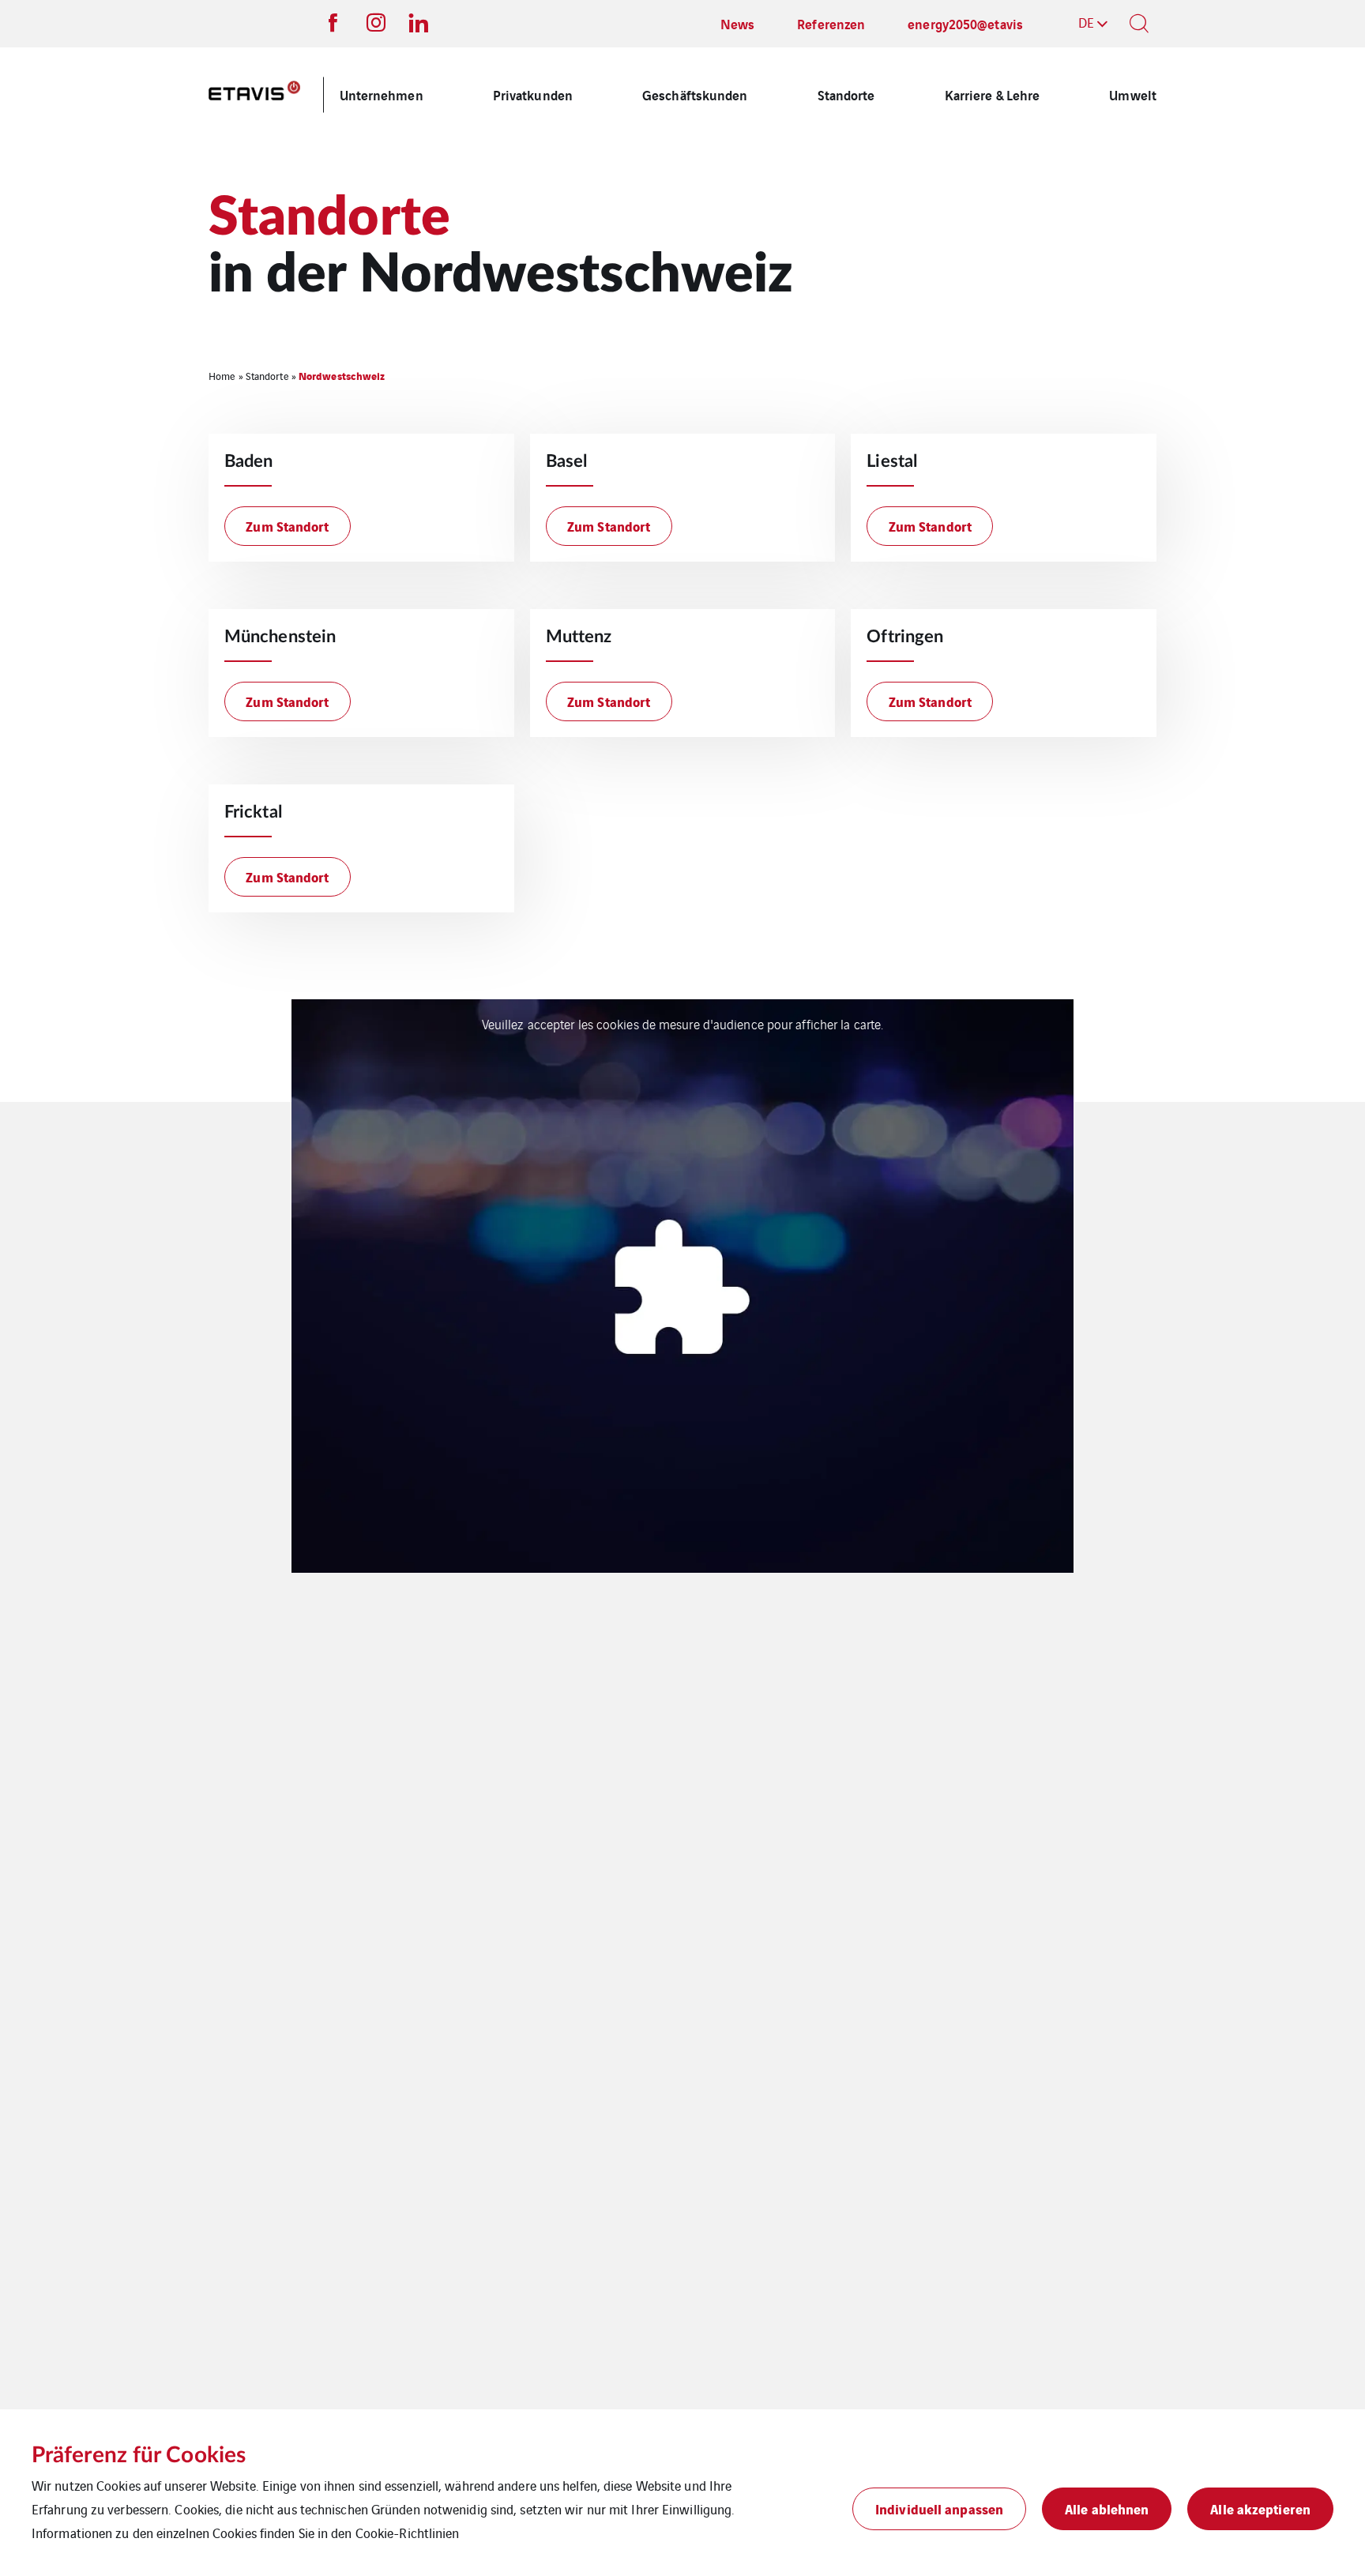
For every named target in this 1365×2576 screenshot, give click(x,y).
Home (222, 376)
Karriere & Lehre (993, 94)
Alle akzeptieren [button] (1260, 2508)
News (737, 23)
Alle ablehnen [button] (1107, 2508)
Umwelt (1133, 94)
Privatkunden (533, 94)
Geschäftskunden (695, 94)
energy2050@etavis (965, 23)
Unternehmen (382, 94)
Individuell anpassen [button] (939, 2508)
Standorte (846, 94)
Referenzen (831, 23)
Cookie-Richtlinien (408, 2533)
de (1086, 22)
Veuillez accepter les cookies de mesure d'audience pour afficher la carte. (682, 1024)
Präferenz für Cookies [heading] (139, 2455)
